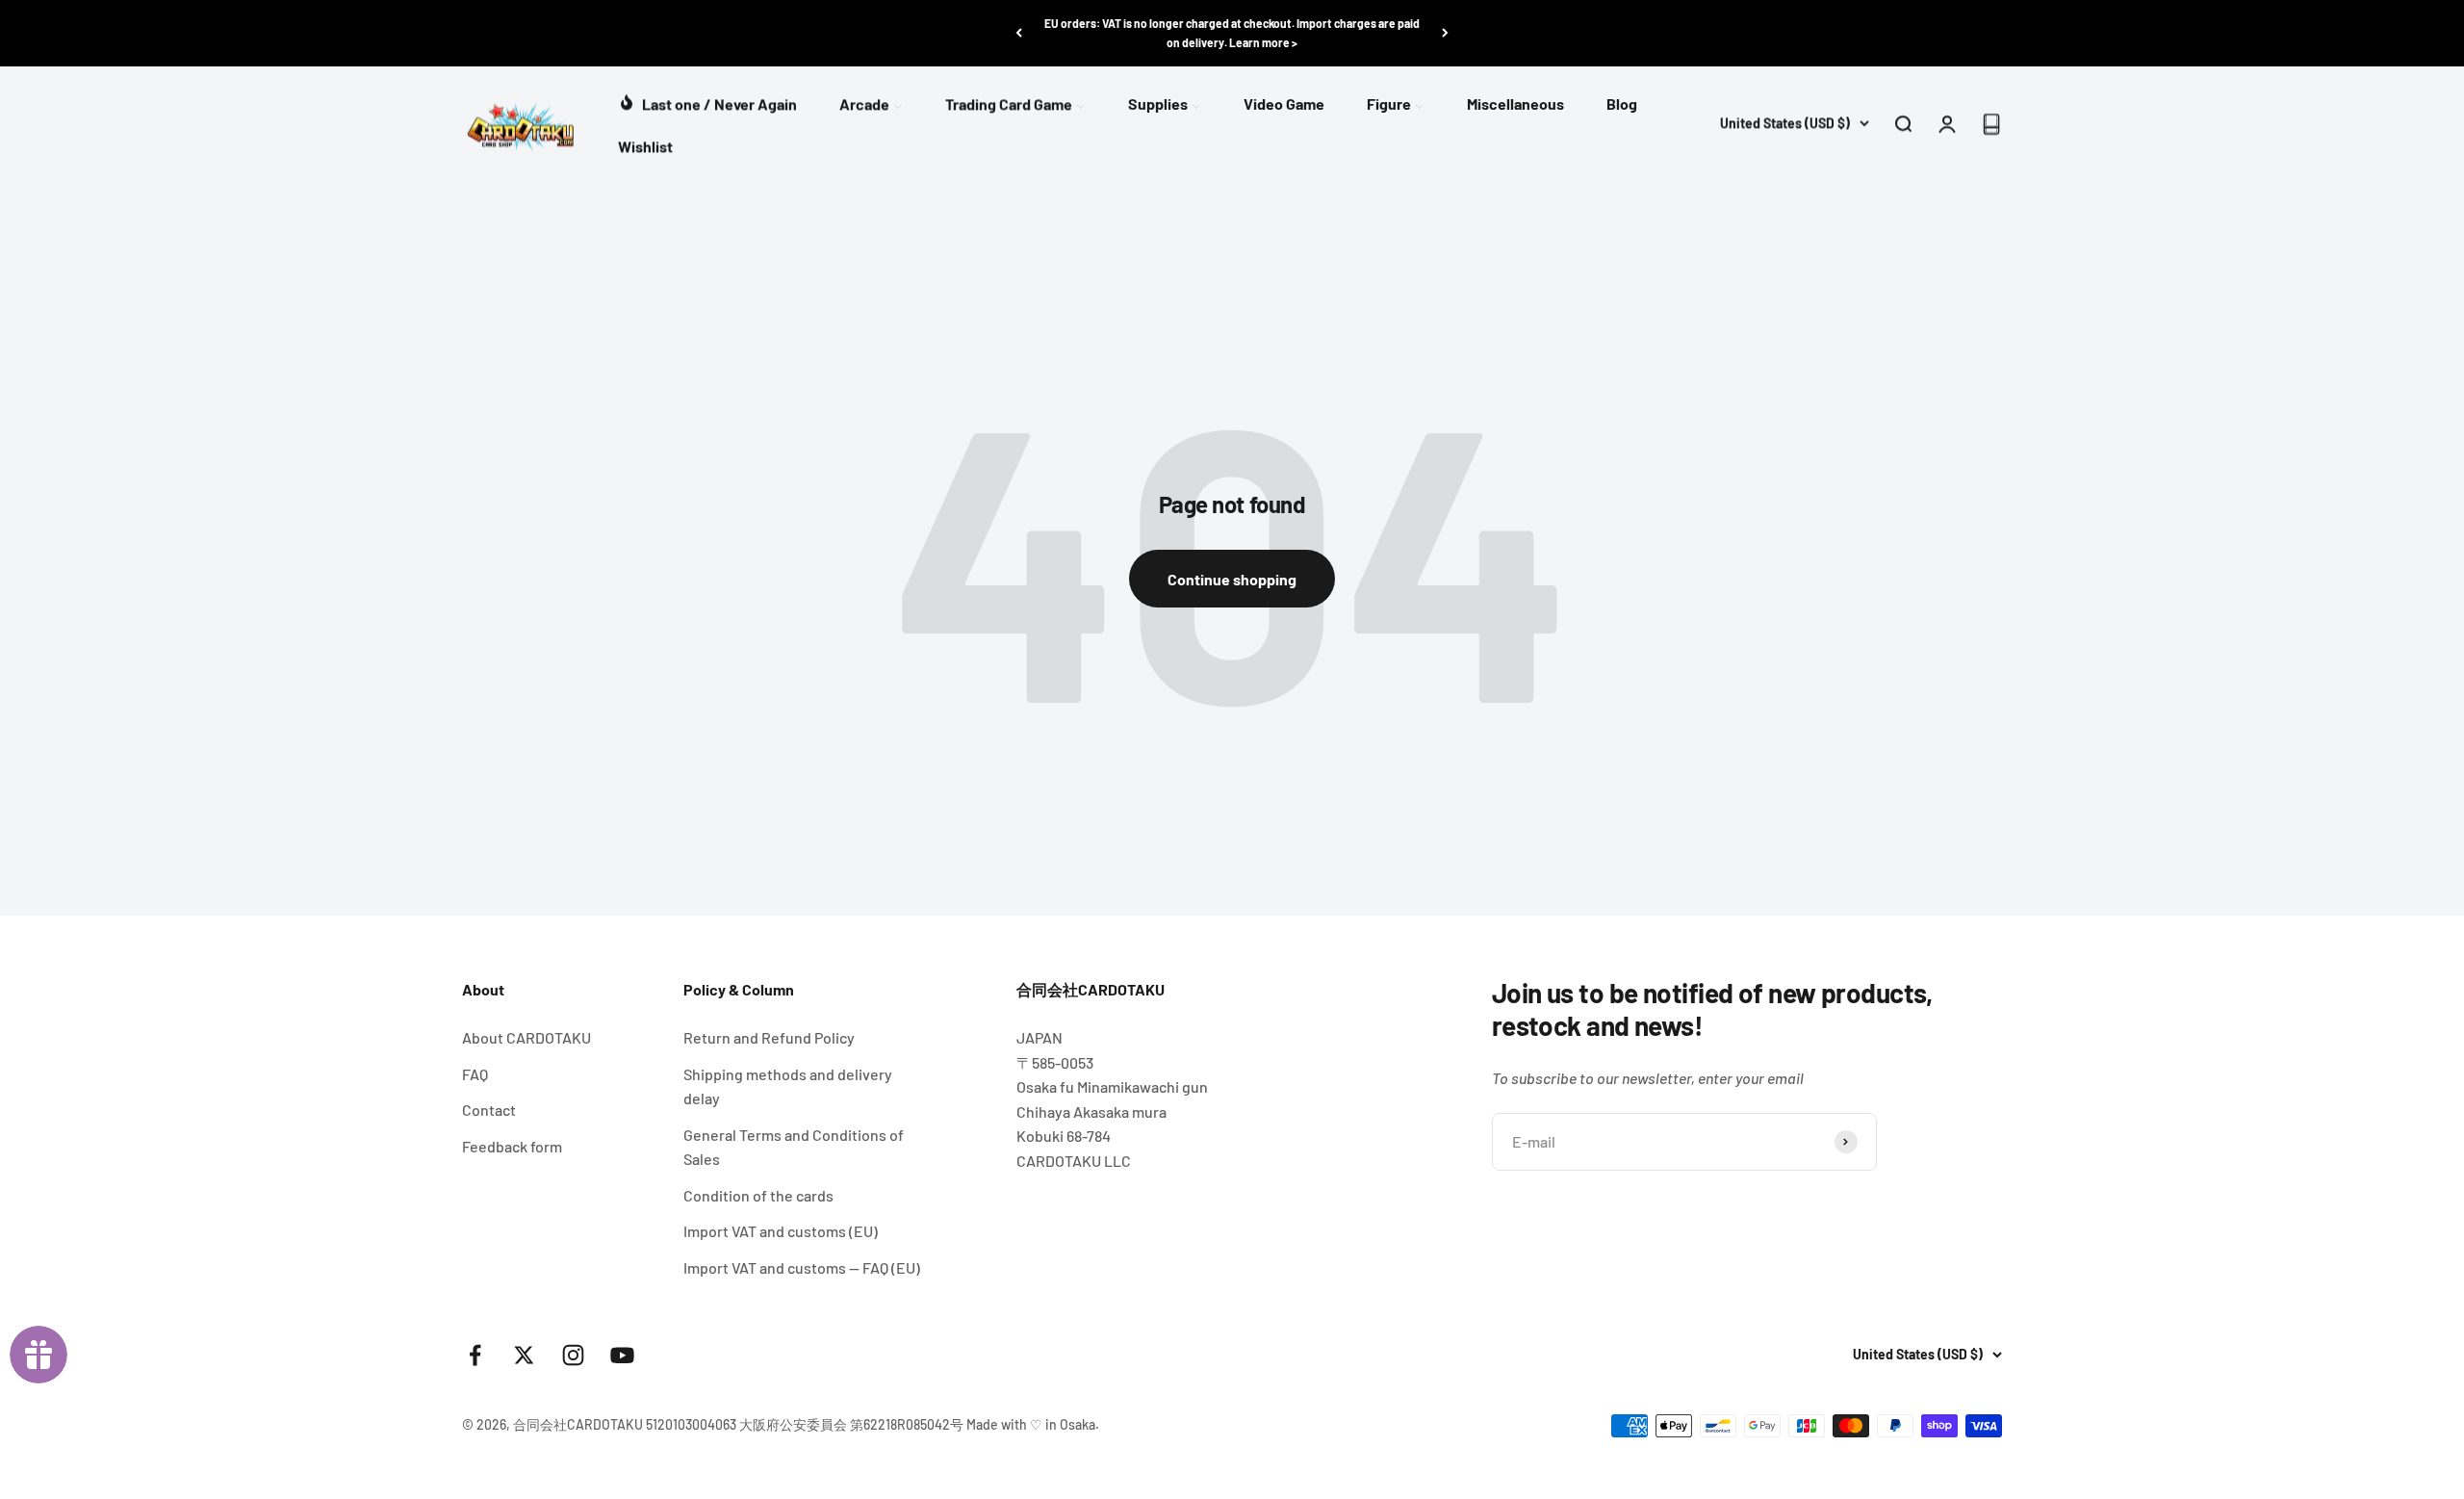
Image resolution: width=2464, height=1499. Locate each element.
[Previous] (1019, 33)
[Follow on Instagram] (573, 1355)
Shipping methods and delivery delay (788, 1086)
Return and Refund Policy (769, 1037)
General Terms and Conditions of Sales (794, 1147)
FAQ (475, 1074)
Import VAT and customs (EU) (781, 1231)
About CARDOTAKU (526, 1037)
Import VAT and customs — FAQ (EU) (802, 1267)
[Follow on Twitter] (524, 1355)
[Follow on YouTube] (622, 1355)
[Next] (1445, 33)
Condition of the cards (758, 1195)
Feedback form (512, 1146)
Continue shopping (1232, 579)
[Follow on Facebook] (475, 1355)
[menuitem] (707, 102)
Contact (489, 1110)
